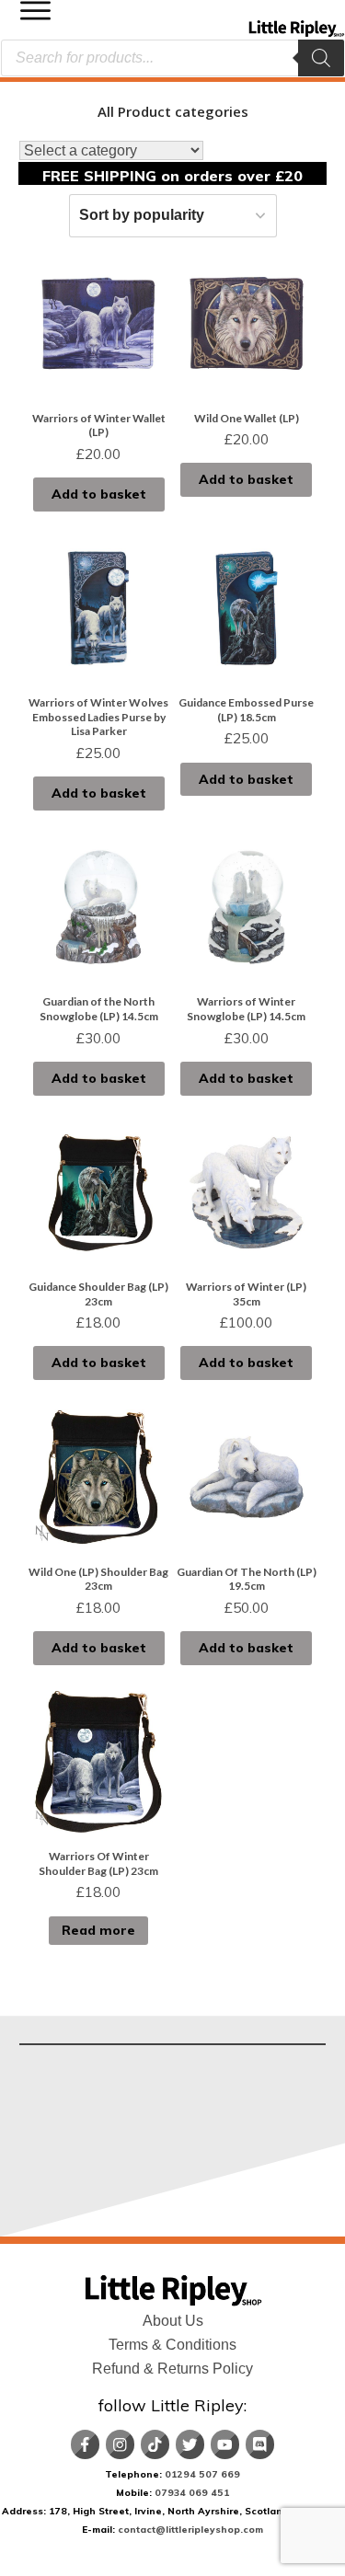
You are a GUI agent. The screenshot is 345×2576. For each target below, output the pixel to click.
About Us (173, 2321)
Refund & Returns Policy (172, 2369)
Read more (98, 1930)
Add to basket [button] (99, 494)
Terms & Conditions (172, 2345)
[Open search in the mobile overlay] (172, 58)
